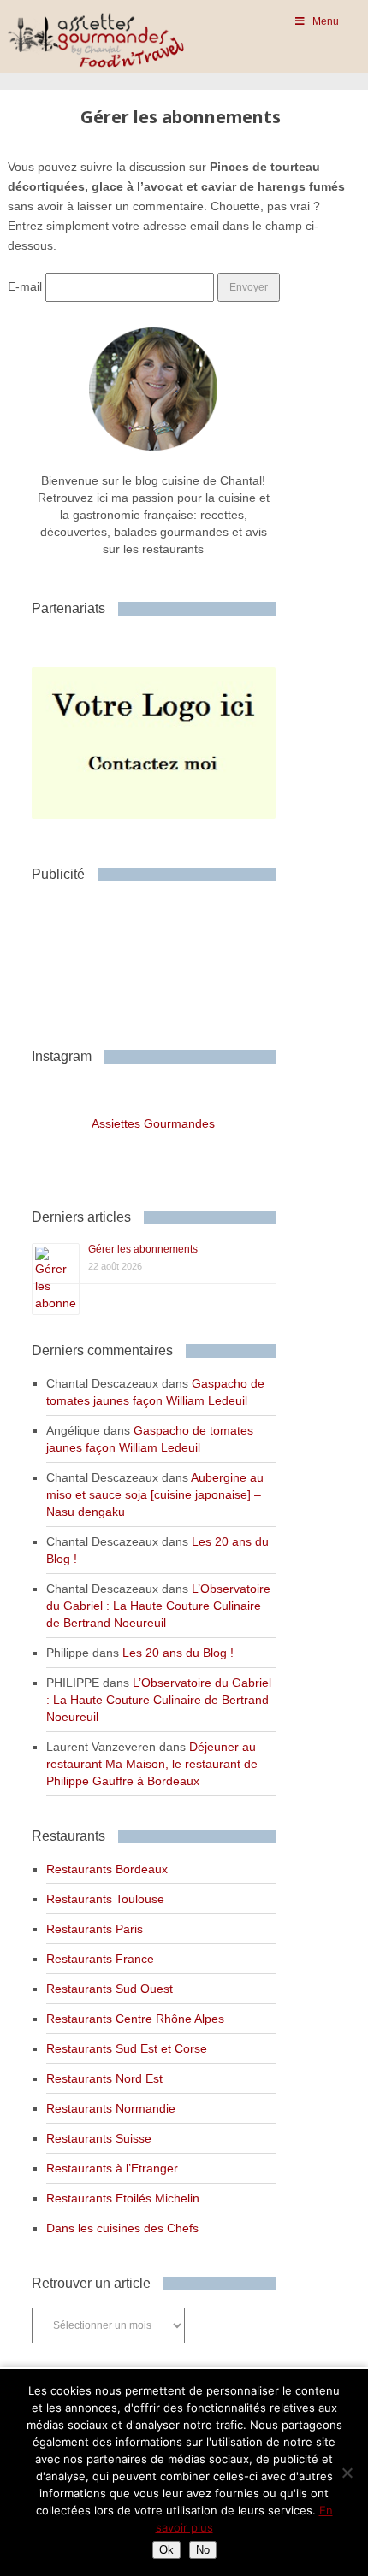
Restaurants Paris (95, 1929)
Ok (166, 2550)
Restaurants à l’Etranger (112, 2168)
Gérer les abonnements (143, 1249)
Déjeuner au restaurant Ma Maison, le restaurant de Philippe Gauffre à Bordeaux (152, 1764)
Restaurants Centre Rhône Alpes (135, 2019)
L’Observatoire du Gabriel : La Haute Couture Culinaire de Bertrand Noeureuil (158, 1606)
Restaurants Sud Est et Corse (127, 2048)
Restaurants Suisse (99, 2138)
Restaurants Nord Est (104, 2078)
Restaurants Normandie (111, 2108)
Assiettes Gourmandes (153, 1123)
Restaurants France (100, 1959)
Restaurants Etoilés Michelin (123, 2198)
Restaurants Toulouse (105, 1899)
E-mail (25, 286)
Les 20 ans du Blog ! (178, 1653)
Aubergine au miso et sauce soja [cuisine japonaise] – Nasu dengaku (155, 1494)
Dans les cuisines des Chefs (122, 2228)
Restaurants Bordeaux (107, 1869)
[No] (347, 2473)
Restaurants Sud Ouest (110, 1989)
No (203, 2550)
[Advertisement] (169, 958)
